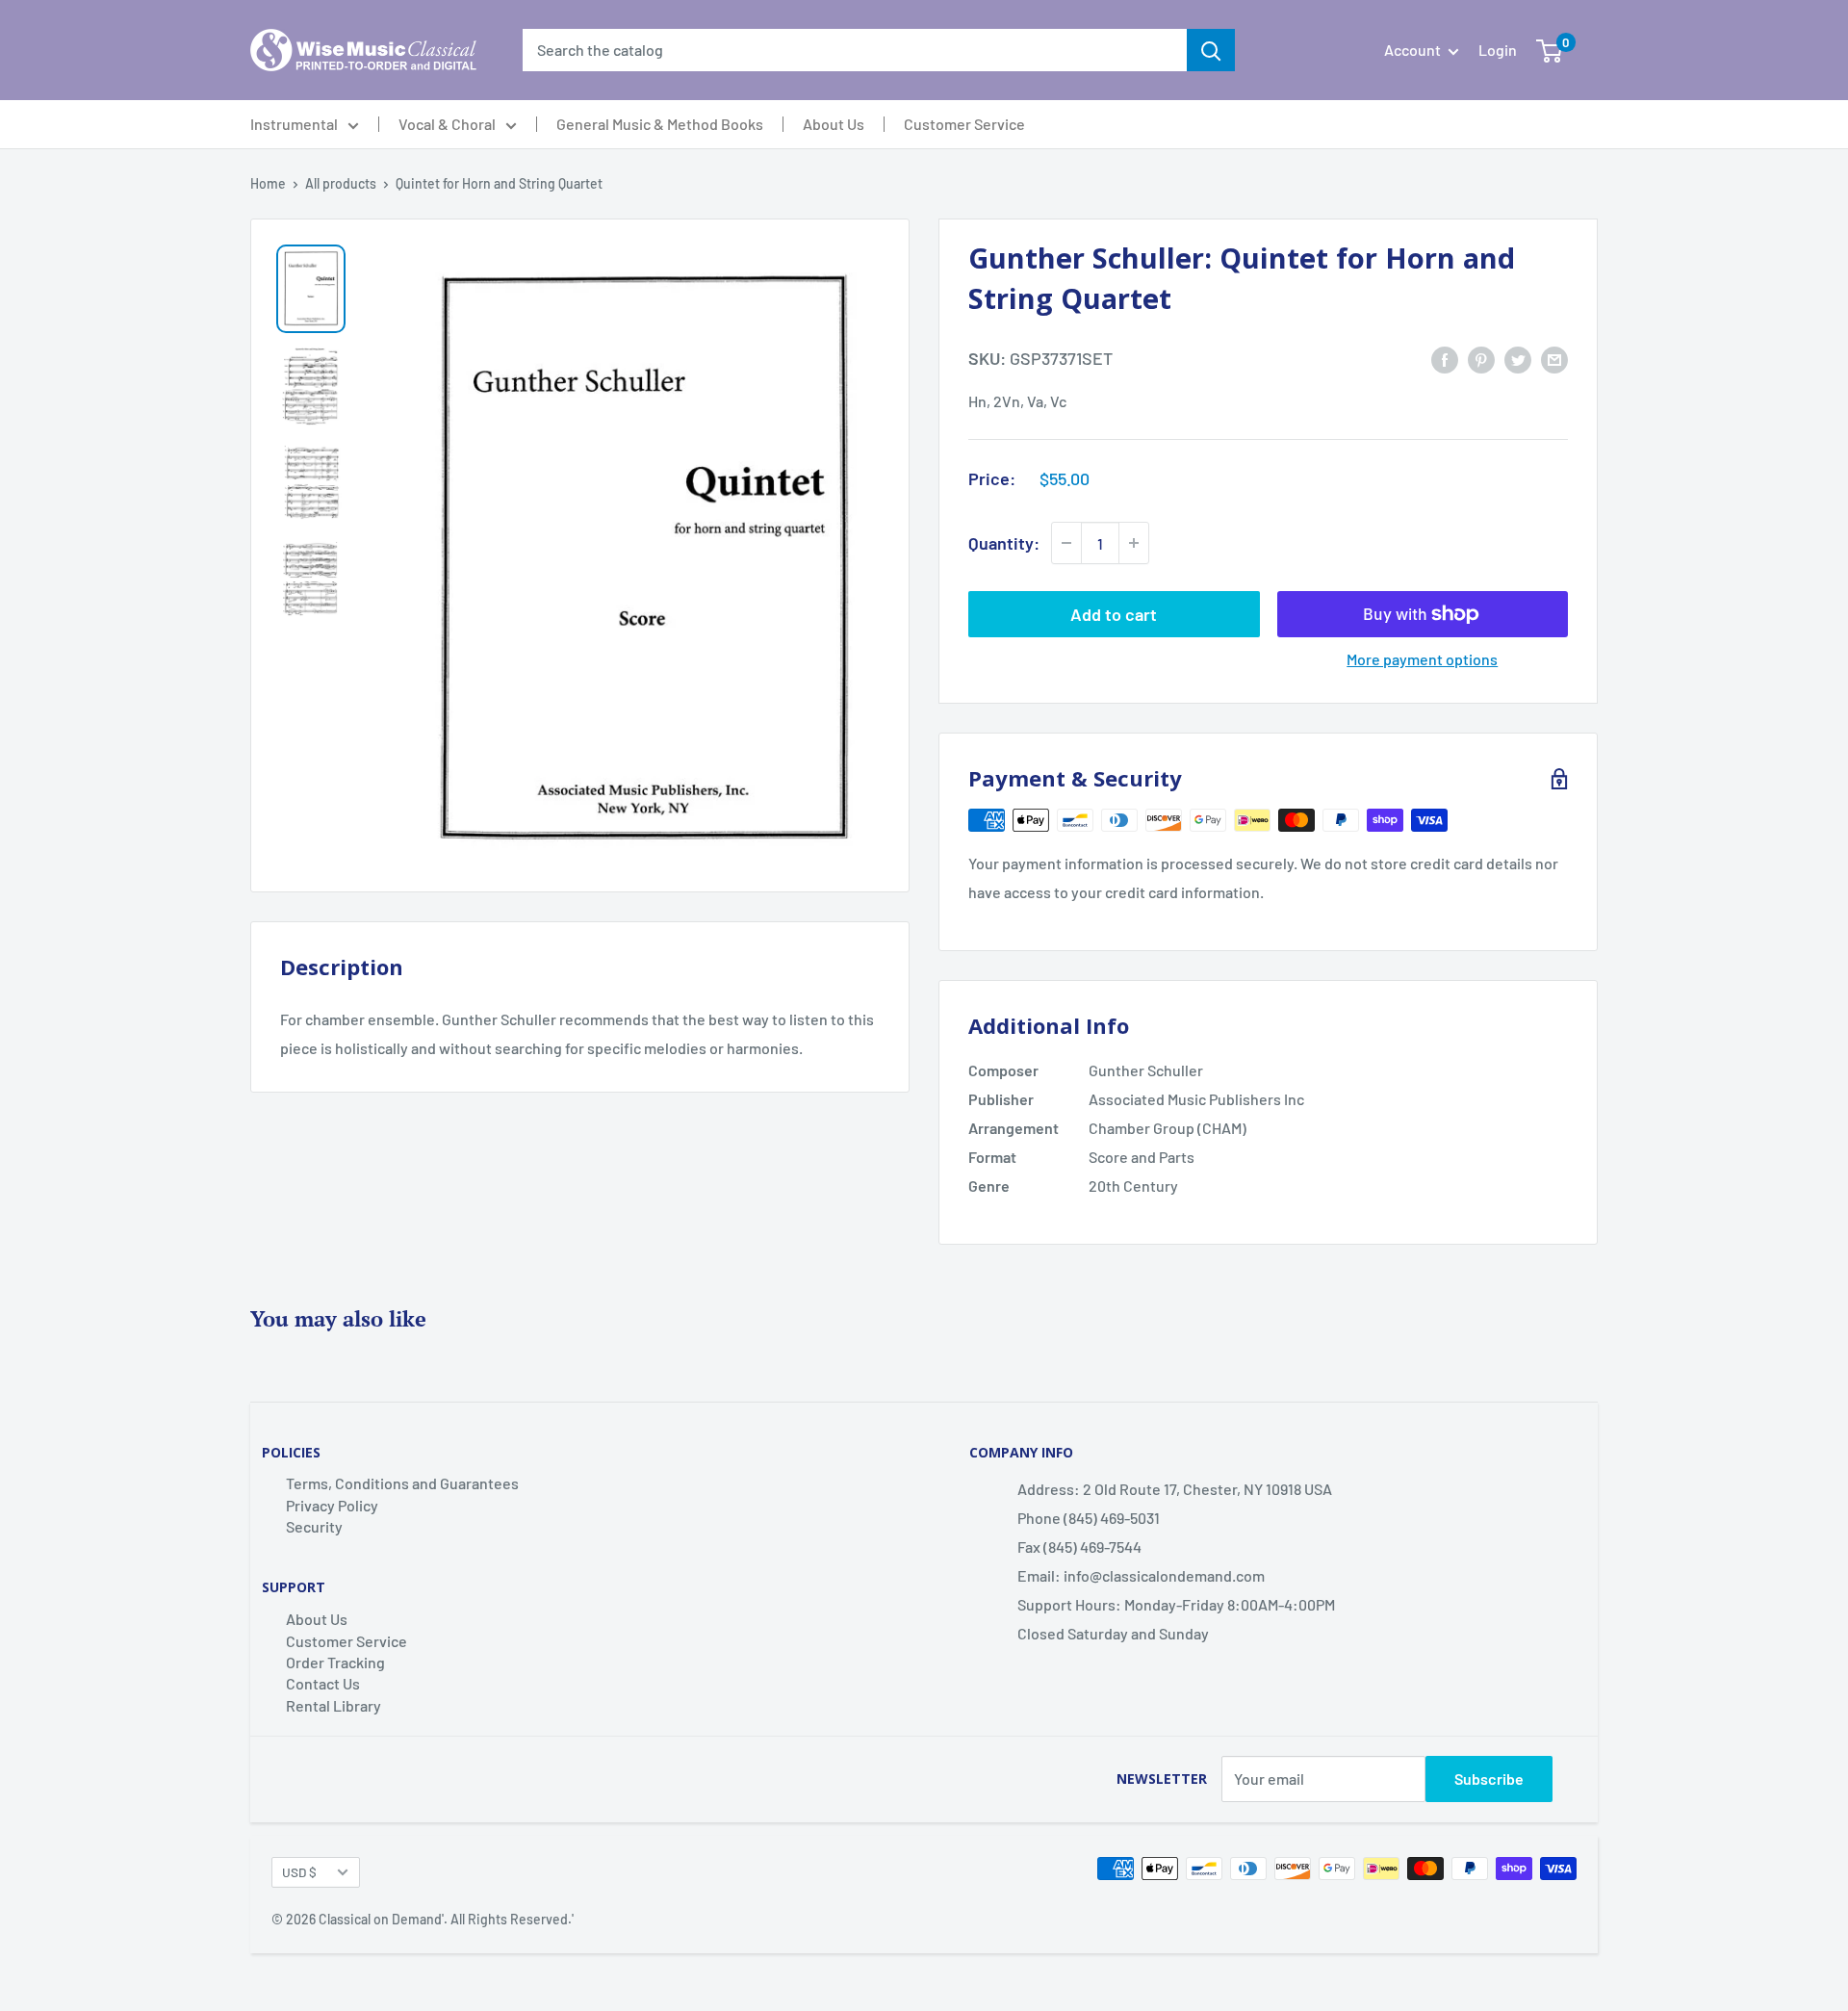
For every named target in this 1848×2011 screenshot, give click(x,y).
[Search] (1211, 50)
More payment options (1422, 659)
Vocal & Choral (447, 124)
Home (268, 183)
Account (1414, 50)
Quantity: (1004, 543)
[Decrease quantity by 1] (1066, 543)
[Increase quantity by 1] (1134, 543)
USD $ (299, 1872)
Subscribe (1489, 1779)
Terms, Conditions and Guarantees (402, 1483)
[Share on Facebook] (1445, 359)
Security (314, 1526)
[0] (1549, 50)
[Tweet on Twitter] (1518, 359)
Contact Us (323, 1683)
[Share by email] (1554, 359)
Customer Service (964, 124)
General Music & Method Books (660, 124)
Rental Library (334, 1705)
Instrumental (294, 124)
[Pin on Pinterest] (1481, 359)
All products (341, 183)
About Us (834, 124)
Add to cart (1114, 614)
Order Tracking (335, 1662)
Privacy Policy (332, 1505)
